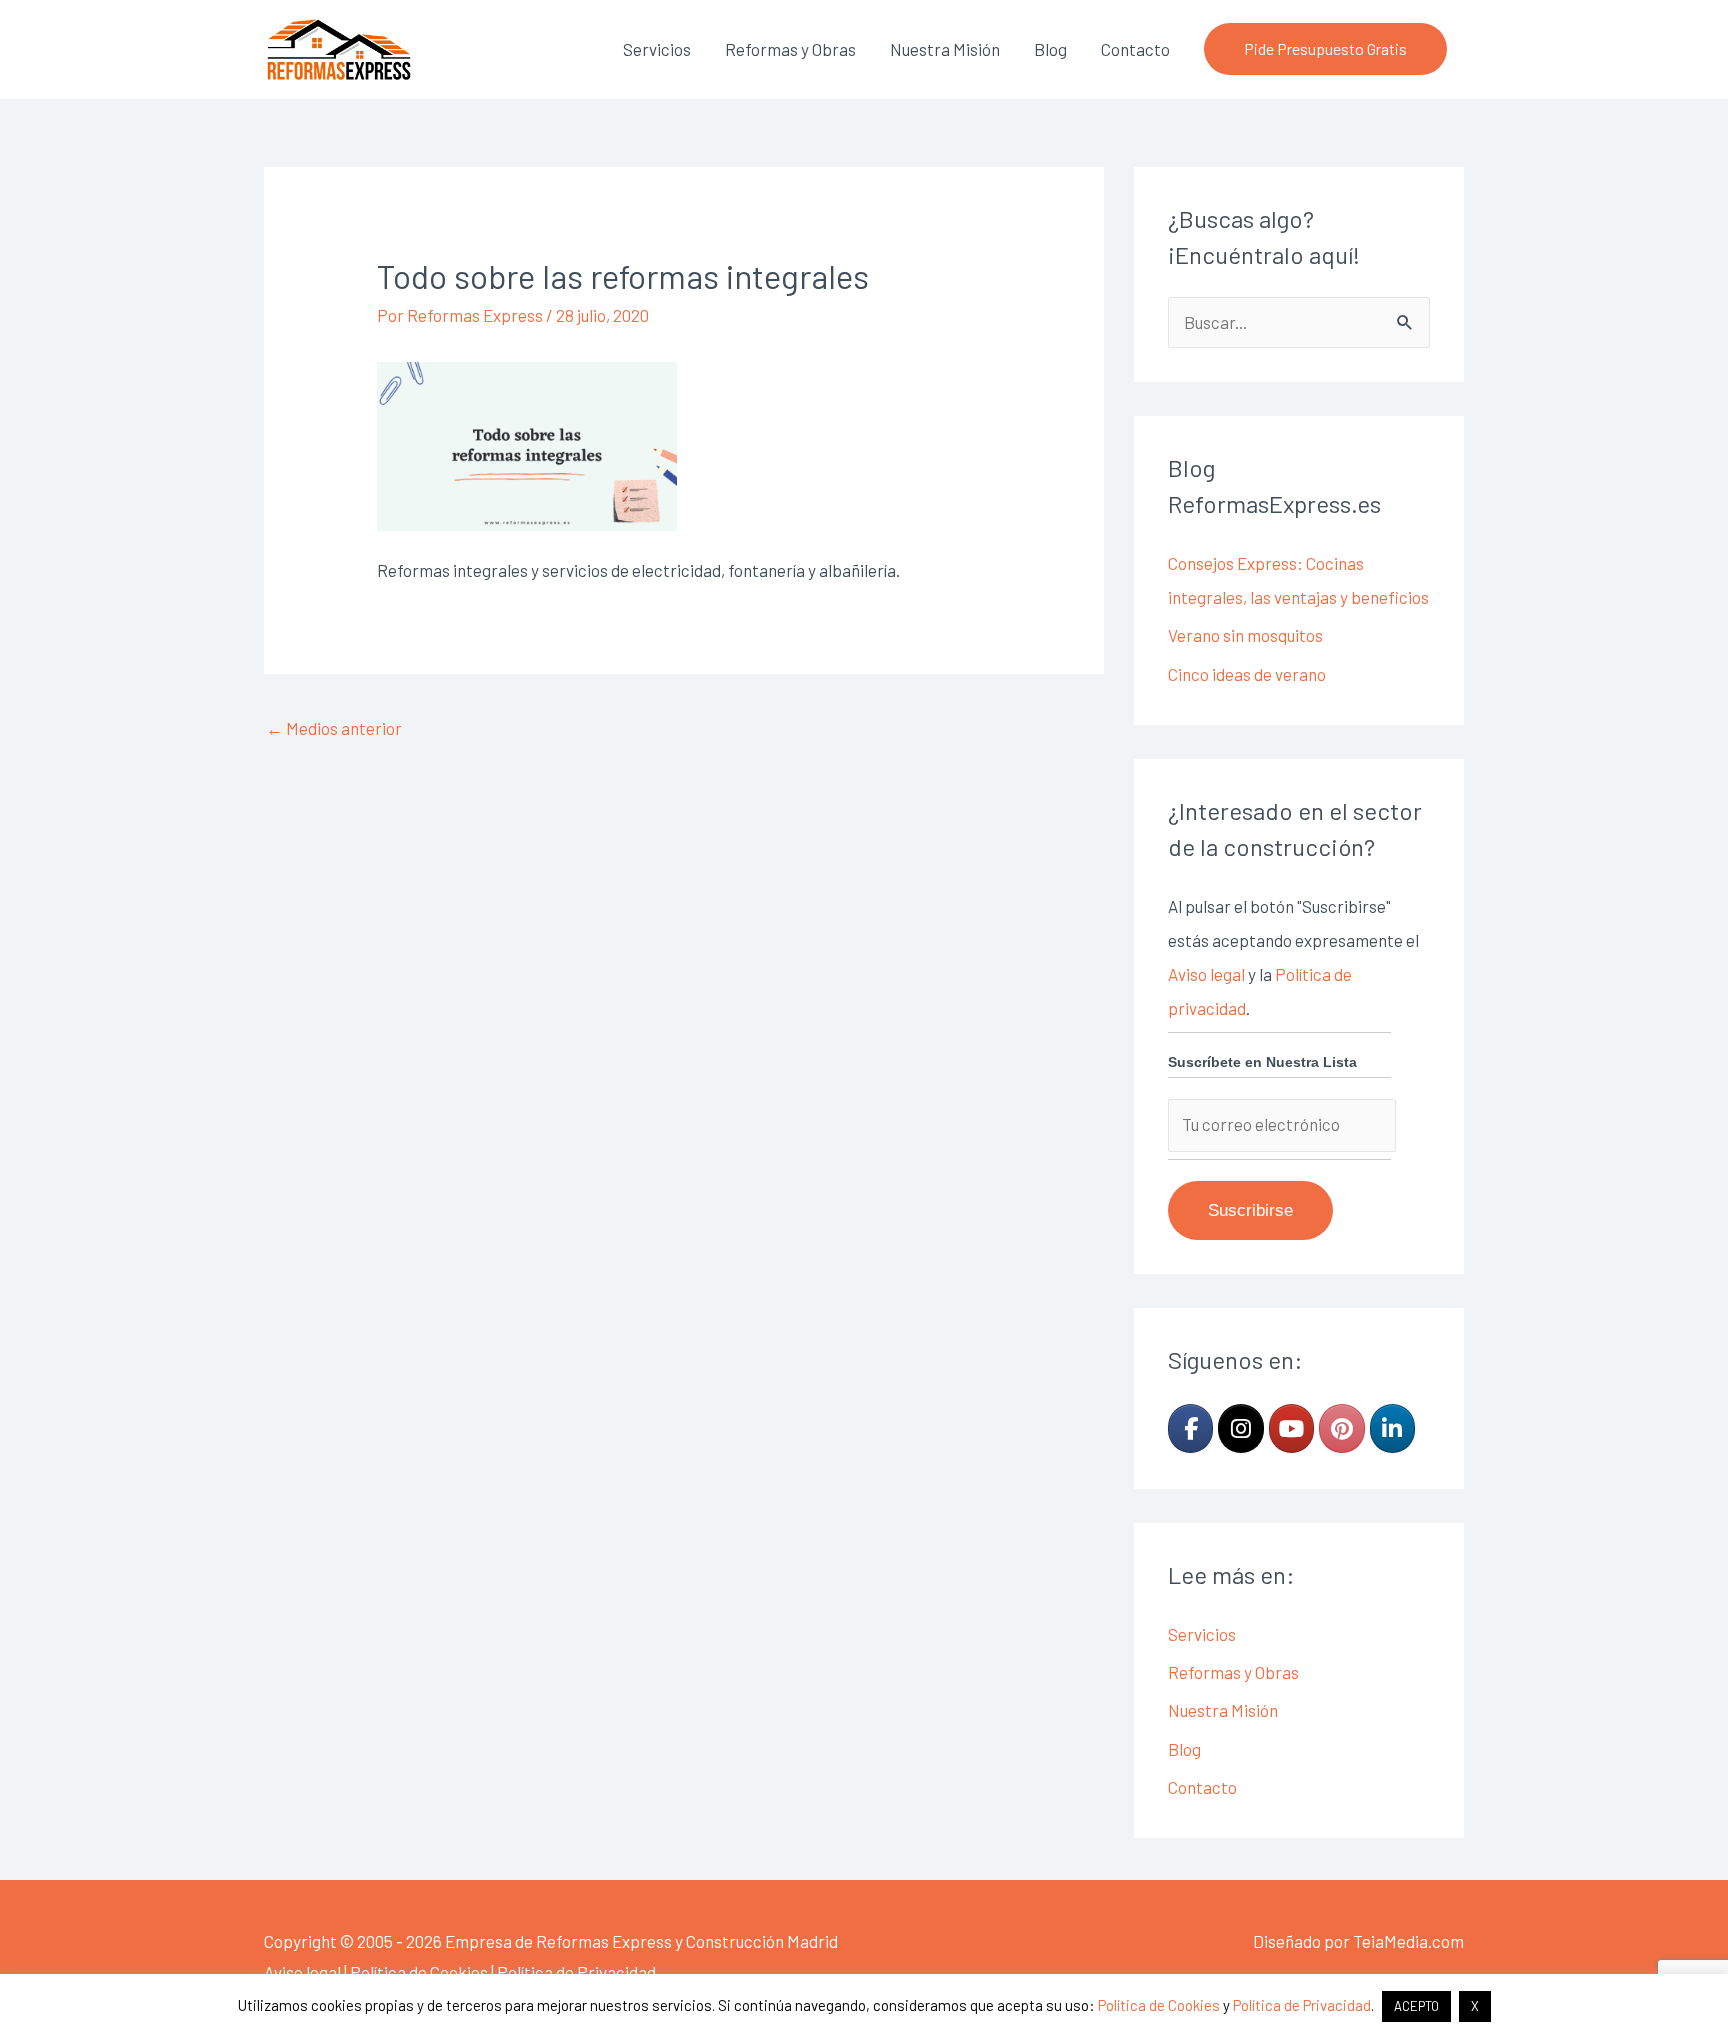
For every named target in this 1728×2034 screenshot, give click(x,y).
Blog (1050, 49)
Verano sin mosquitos (1245, 635)
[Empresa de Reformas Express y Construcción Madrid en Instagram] (1240, 1428)
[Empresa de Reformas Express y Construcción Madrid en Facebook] (1190, 1428)
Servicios (657, 49)
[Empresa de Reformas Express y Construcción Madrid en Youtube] (1291, 1428)
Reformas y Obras (790, 49)
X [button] (1475, 2006)
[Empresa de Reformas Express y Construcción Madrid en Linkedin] (1392, 1428)
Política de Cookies (419, 1972)
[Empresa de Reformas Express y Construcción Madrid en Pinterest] (1341, 1428)
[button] (1325, 49)
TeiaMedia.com (1408, 1941)
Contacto (1135, 49)
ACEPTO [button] (1416, 2006)
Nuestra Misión (945, 49)
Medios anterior (334, 728)
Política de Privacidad (576, 1972)
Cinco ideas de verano (1247, 674)
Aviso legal (1206, 974)
